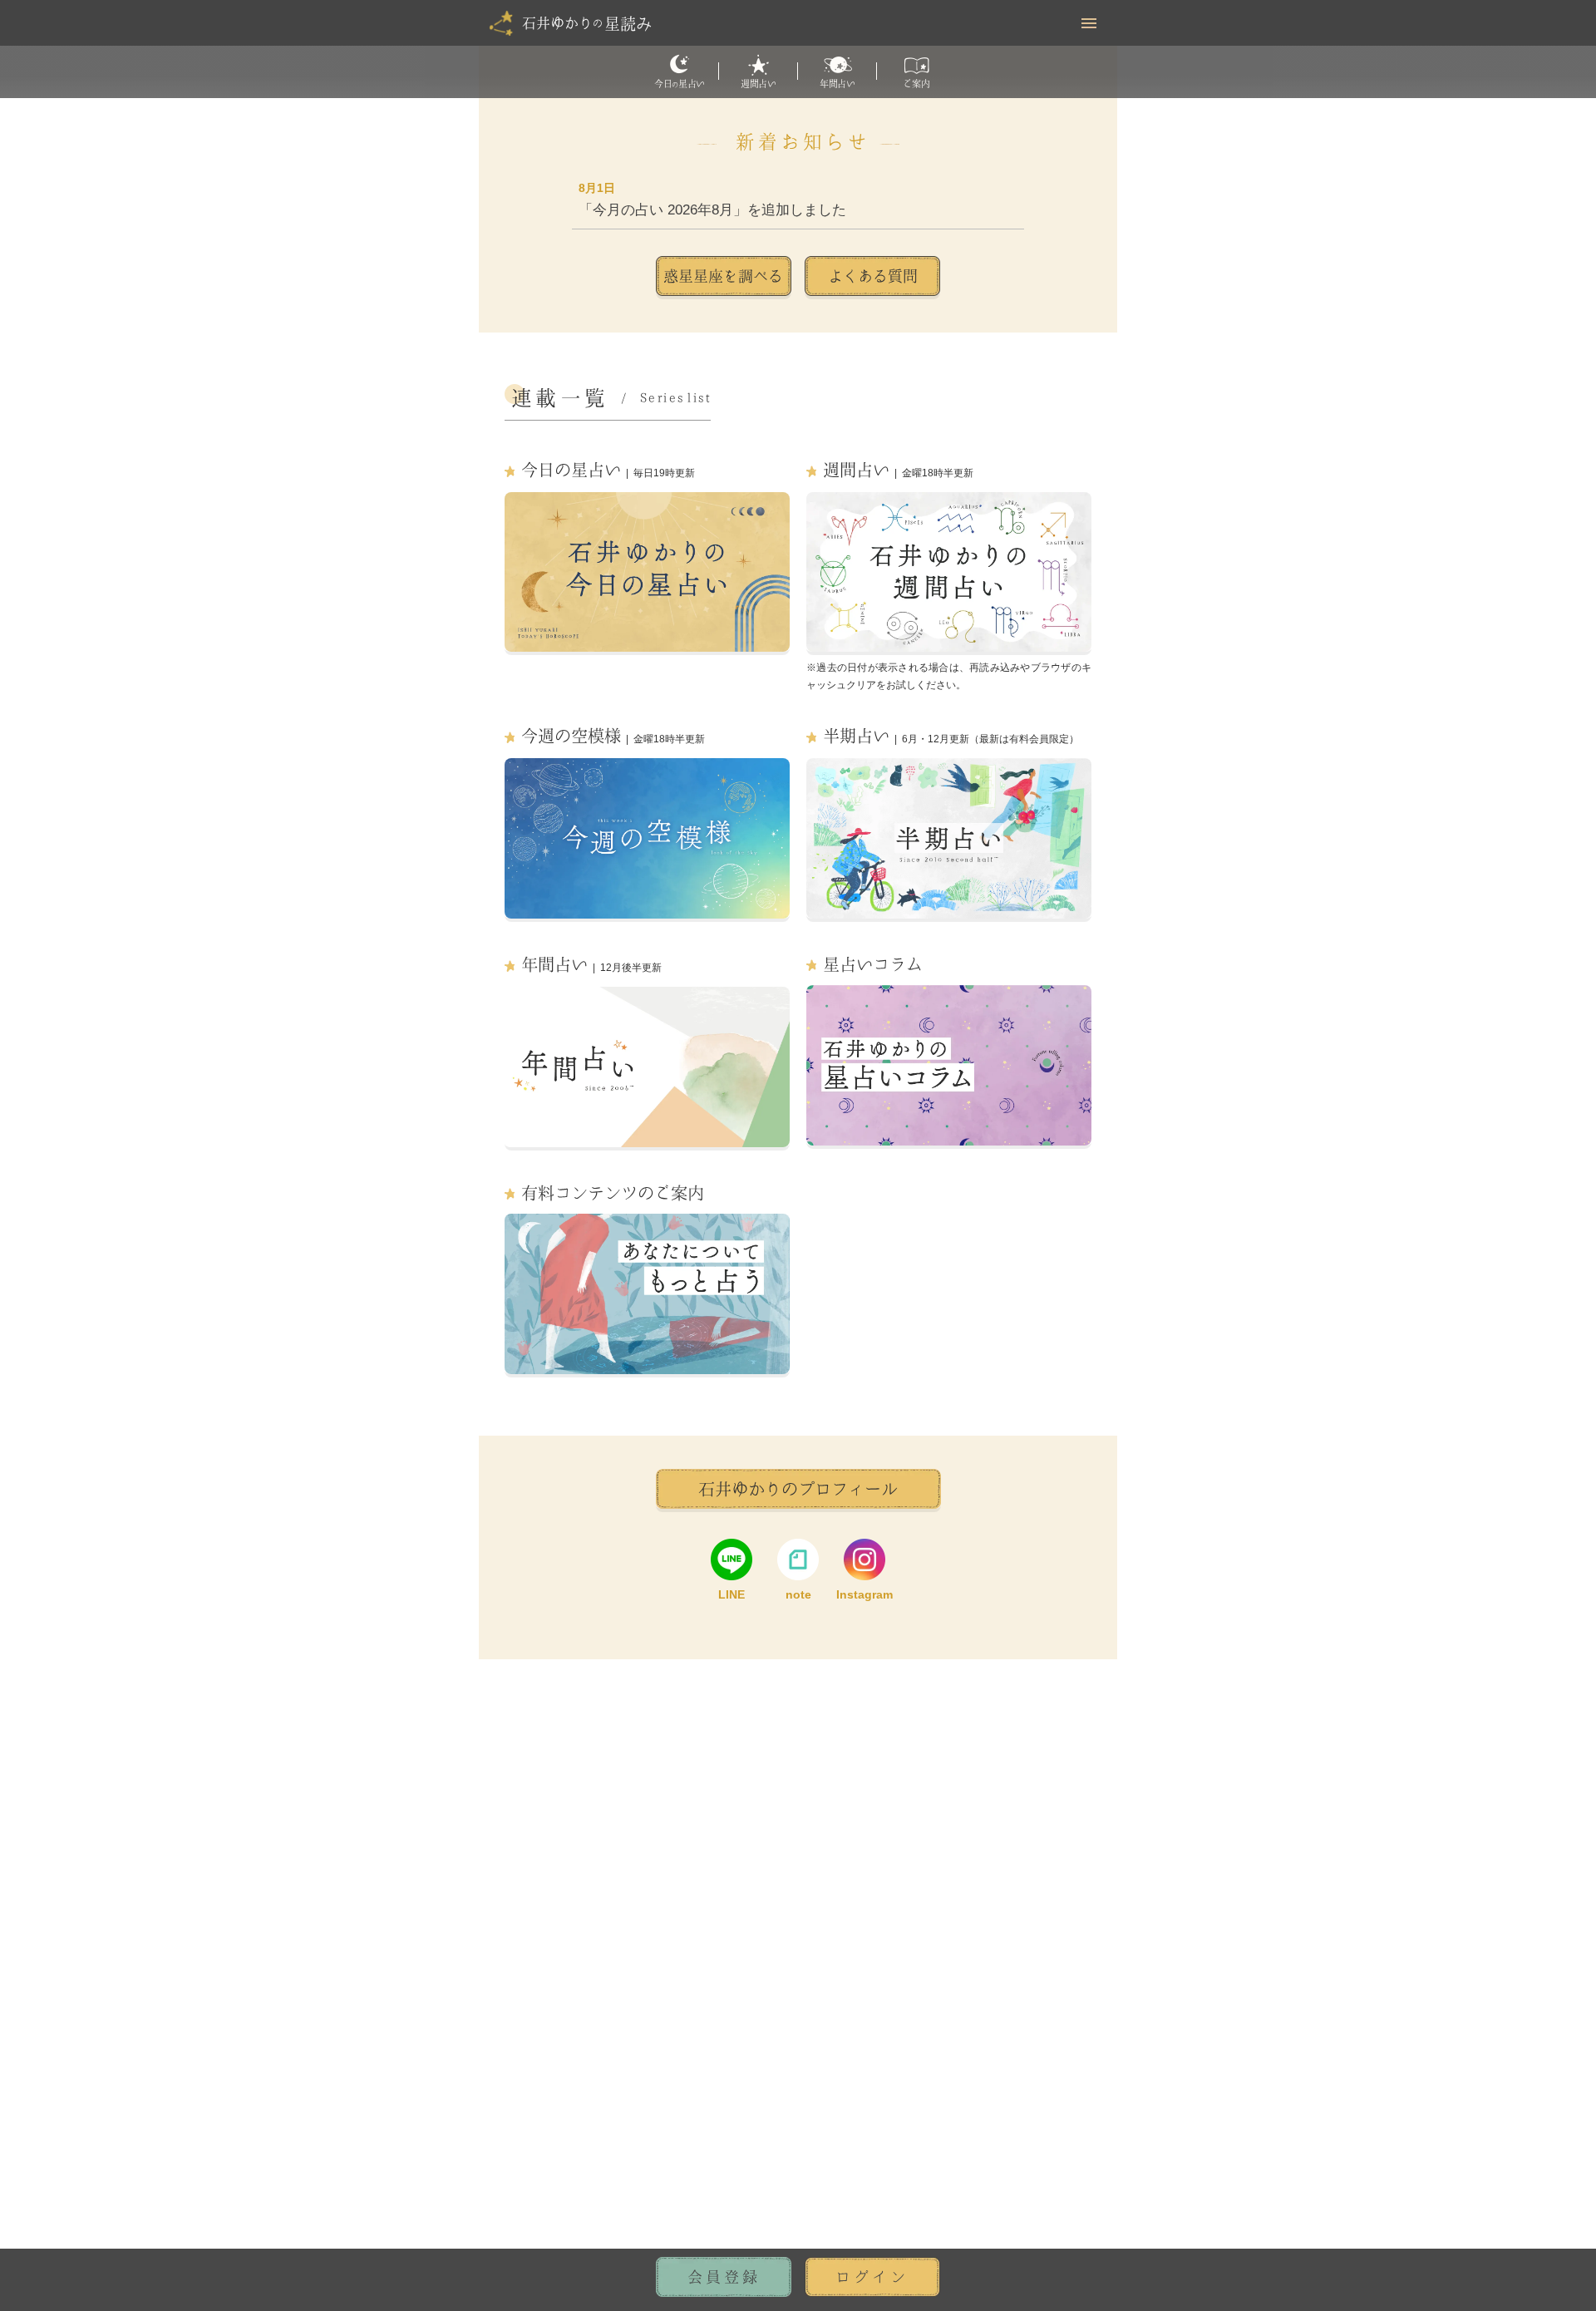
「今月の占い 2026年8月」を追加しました (712, 210)
